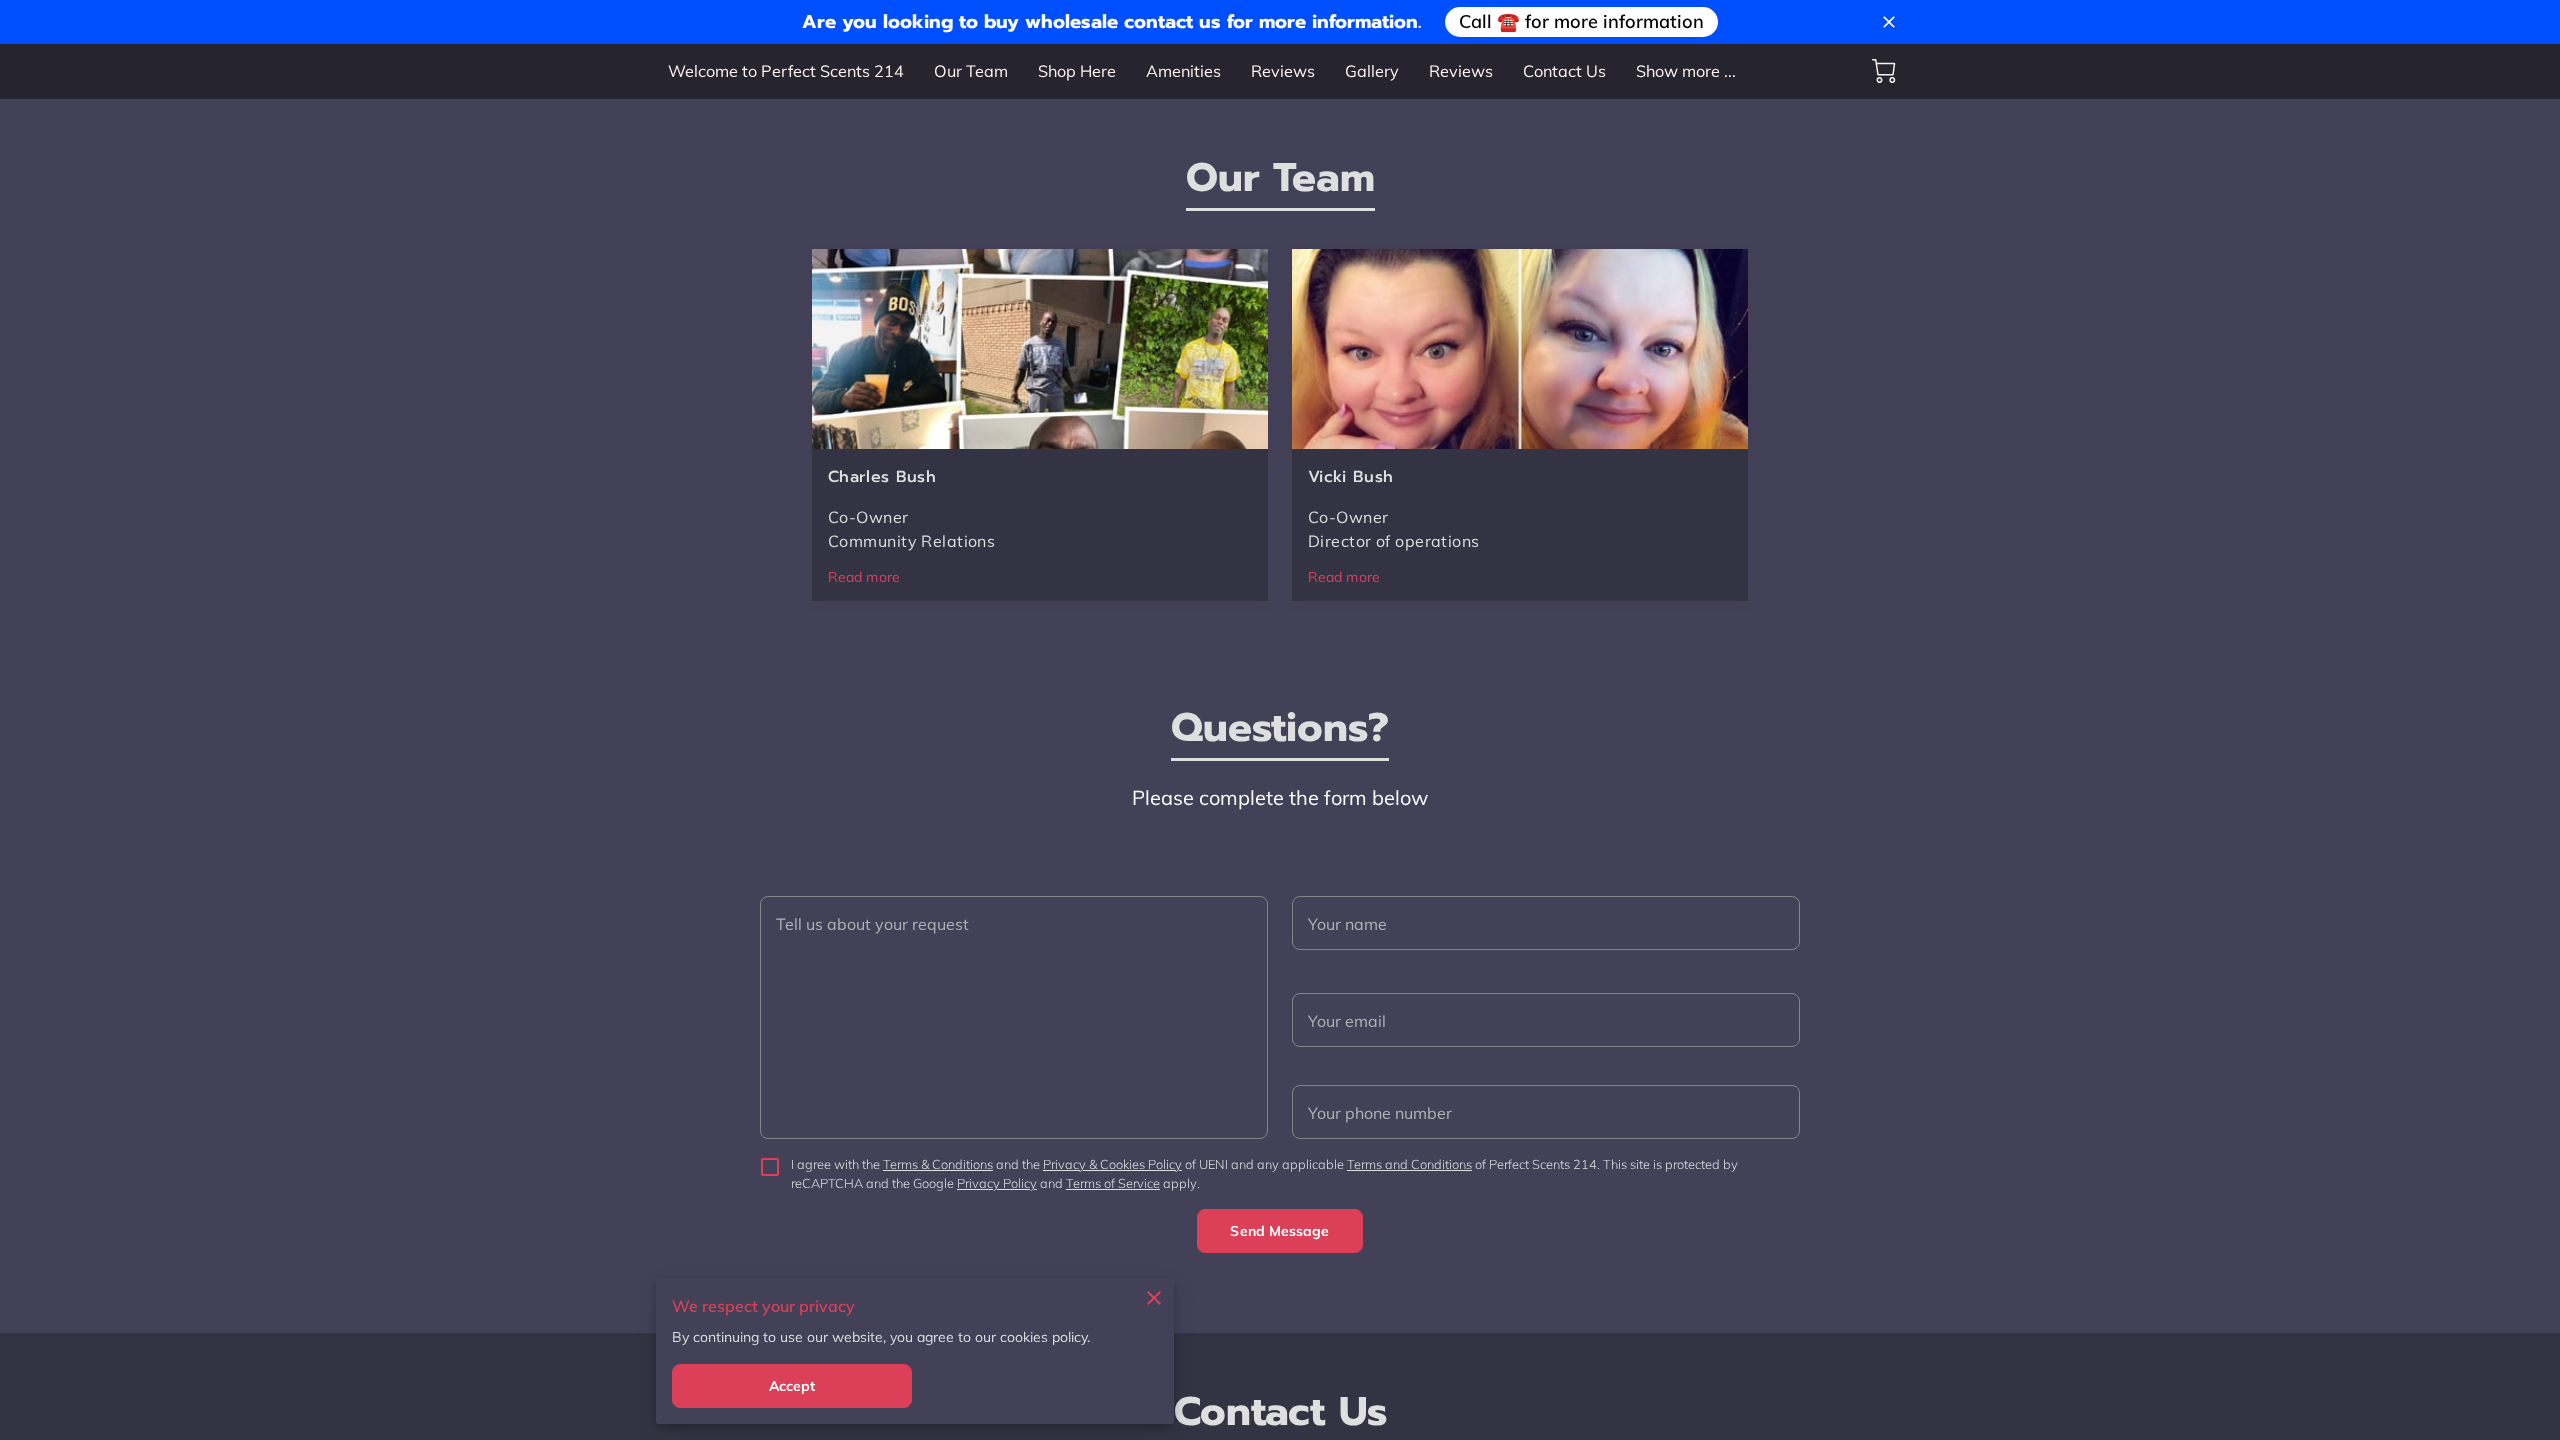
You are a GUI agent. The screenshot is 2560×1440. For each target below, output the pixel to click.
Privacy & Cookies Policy (1112, 1164)
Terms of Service (1113, 1183)
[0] (1884, 71)
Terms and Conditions (1409, 1164)
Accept (792, 1386)
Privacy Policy (997, 1183)
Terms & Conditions (938, 1164)
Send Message (1279, 1231)
